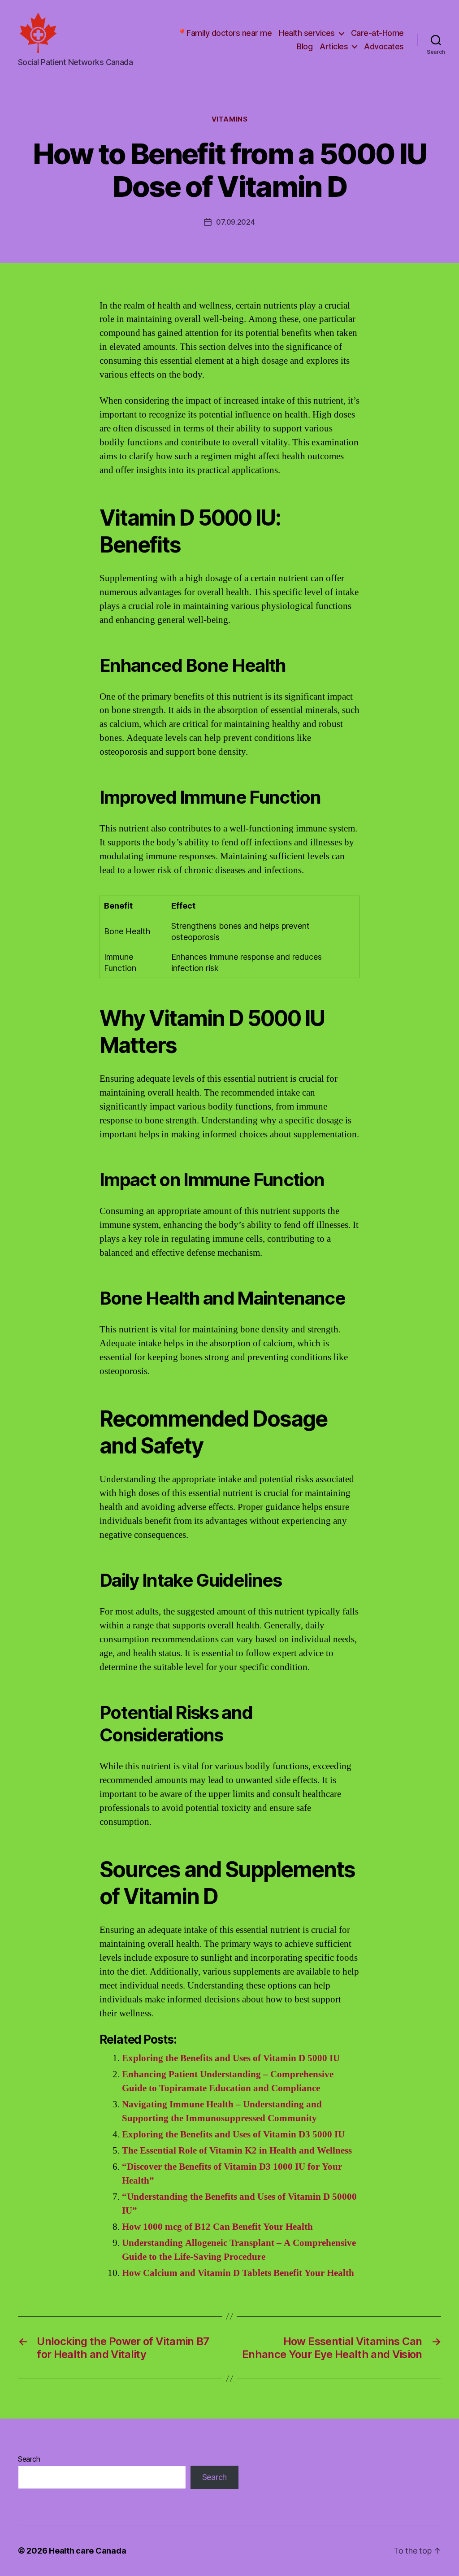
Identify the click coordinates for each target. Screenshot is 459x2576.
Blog (305, 46)
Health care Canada (87, 2551)
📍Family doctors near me (225, 33)
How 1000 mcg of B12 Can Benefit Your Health (217, 2227)
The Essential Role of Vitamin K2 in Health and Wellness (237, 2151)
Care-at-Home (377, 33)
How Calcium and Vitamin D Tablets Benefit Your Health (238, 2273)
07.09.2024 (235, 222)
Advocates (384, 46)
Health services (307, 33)
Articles (334, 46)
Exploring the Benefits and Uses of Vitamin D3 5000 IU (233, 2134)
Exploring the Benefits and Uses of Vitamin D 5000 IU (231, 2058)
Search (29, 2459)
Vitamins (229, 119)
